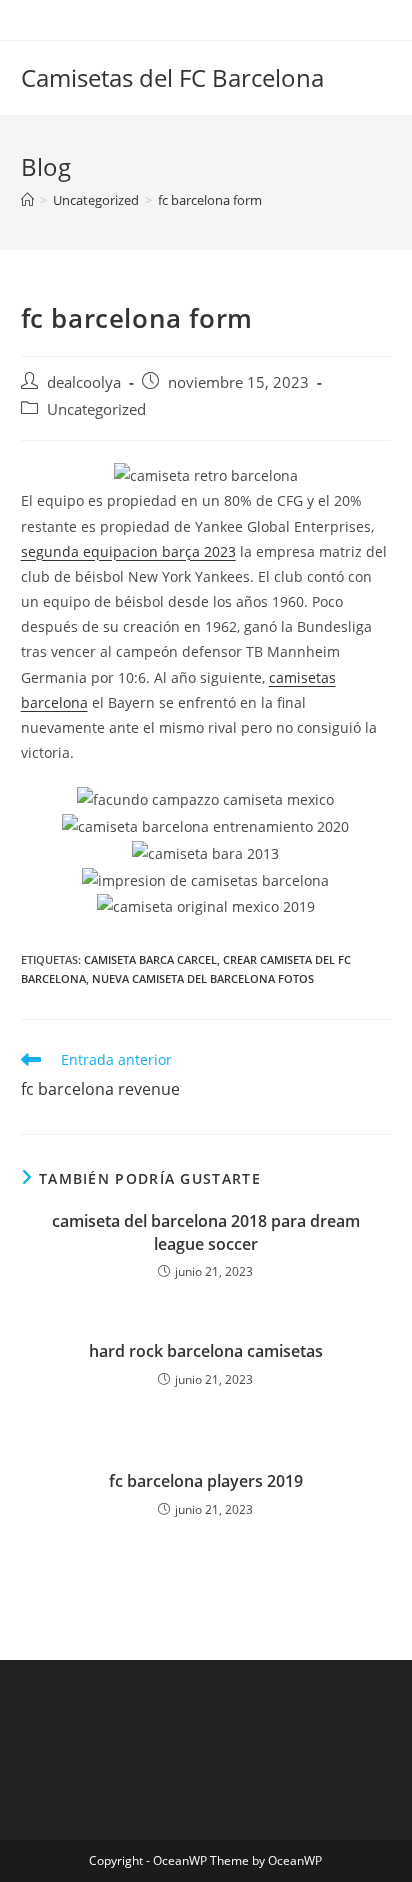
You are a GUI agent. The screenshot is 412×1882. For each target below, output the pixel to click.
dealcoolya (84, 382)
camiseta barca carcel (150, 959)
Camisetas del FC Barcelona (172, 77)
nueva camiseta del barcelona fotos (203, 978)
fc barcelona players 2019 (206, 1481)
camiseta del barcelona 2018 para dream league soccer (206, 1232)
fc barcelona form (210, 200)
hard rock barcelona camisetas (206, 1351)
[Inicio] (27, 200)
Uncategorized (96, 409)
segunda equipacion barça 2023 (128, 551)
